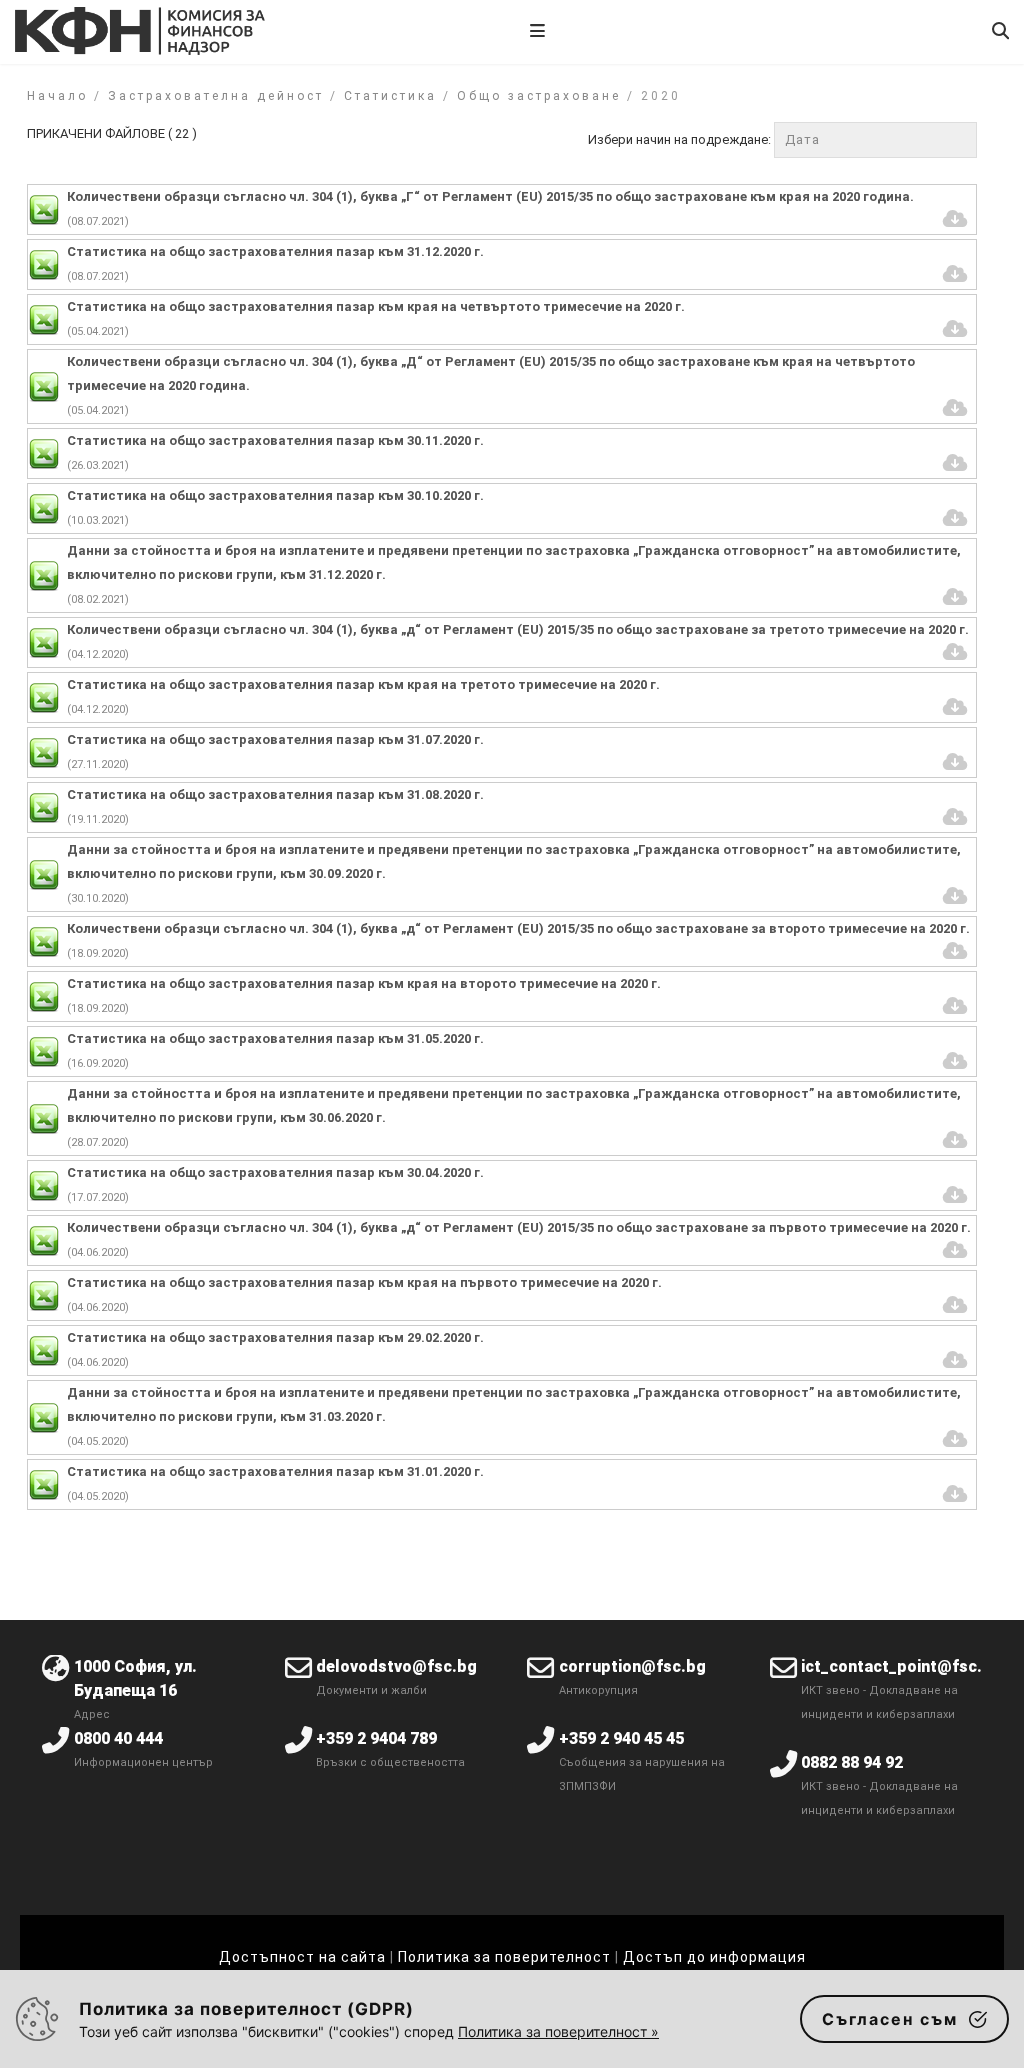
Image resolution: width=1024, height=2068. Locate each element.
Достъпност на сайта (302, 1957)
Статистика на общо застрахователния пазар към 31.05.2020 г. (275, 1038)
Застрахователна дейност (216, 96)
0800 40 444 (118, 1738)
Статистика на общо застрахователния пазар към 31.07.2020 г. (275, 739)
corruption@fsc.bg (632, 1666)
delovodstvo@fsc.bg (396, 1666)
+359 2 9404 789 (376, 1738)
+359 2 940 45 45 (621, 1738)
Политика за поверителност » (558, 2031)
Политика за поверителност (504, 1957)
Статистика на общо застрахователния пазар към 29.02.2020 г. (275, 1337)
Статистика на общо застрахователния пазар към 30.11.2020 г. (275, 440)
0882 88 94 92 (852, 1762)
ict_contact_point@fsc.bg (901, 1666)
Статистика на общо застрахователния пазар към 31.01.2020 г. (275, 1471)
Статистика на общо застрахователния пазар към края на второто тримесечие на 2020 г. (364, 983)
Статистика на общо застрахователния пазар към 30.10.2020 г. (275, 495)
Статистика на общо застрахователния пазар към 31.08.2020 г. (275, 794)
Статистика (390, 96)
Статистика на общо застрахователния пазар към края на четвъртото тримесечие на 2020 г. (376, 306)
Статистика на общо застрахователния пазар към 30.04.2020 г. (275, 1172)
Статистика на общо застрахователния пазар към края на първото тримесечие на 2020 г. (364, 1282)
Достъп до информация (714, 1957)
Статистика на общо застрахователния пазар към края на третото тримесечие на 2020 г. (363, 684)
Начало (57, 96)
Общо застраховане (539, 96)
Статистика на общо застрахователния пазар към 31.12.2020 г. (275, 251)
